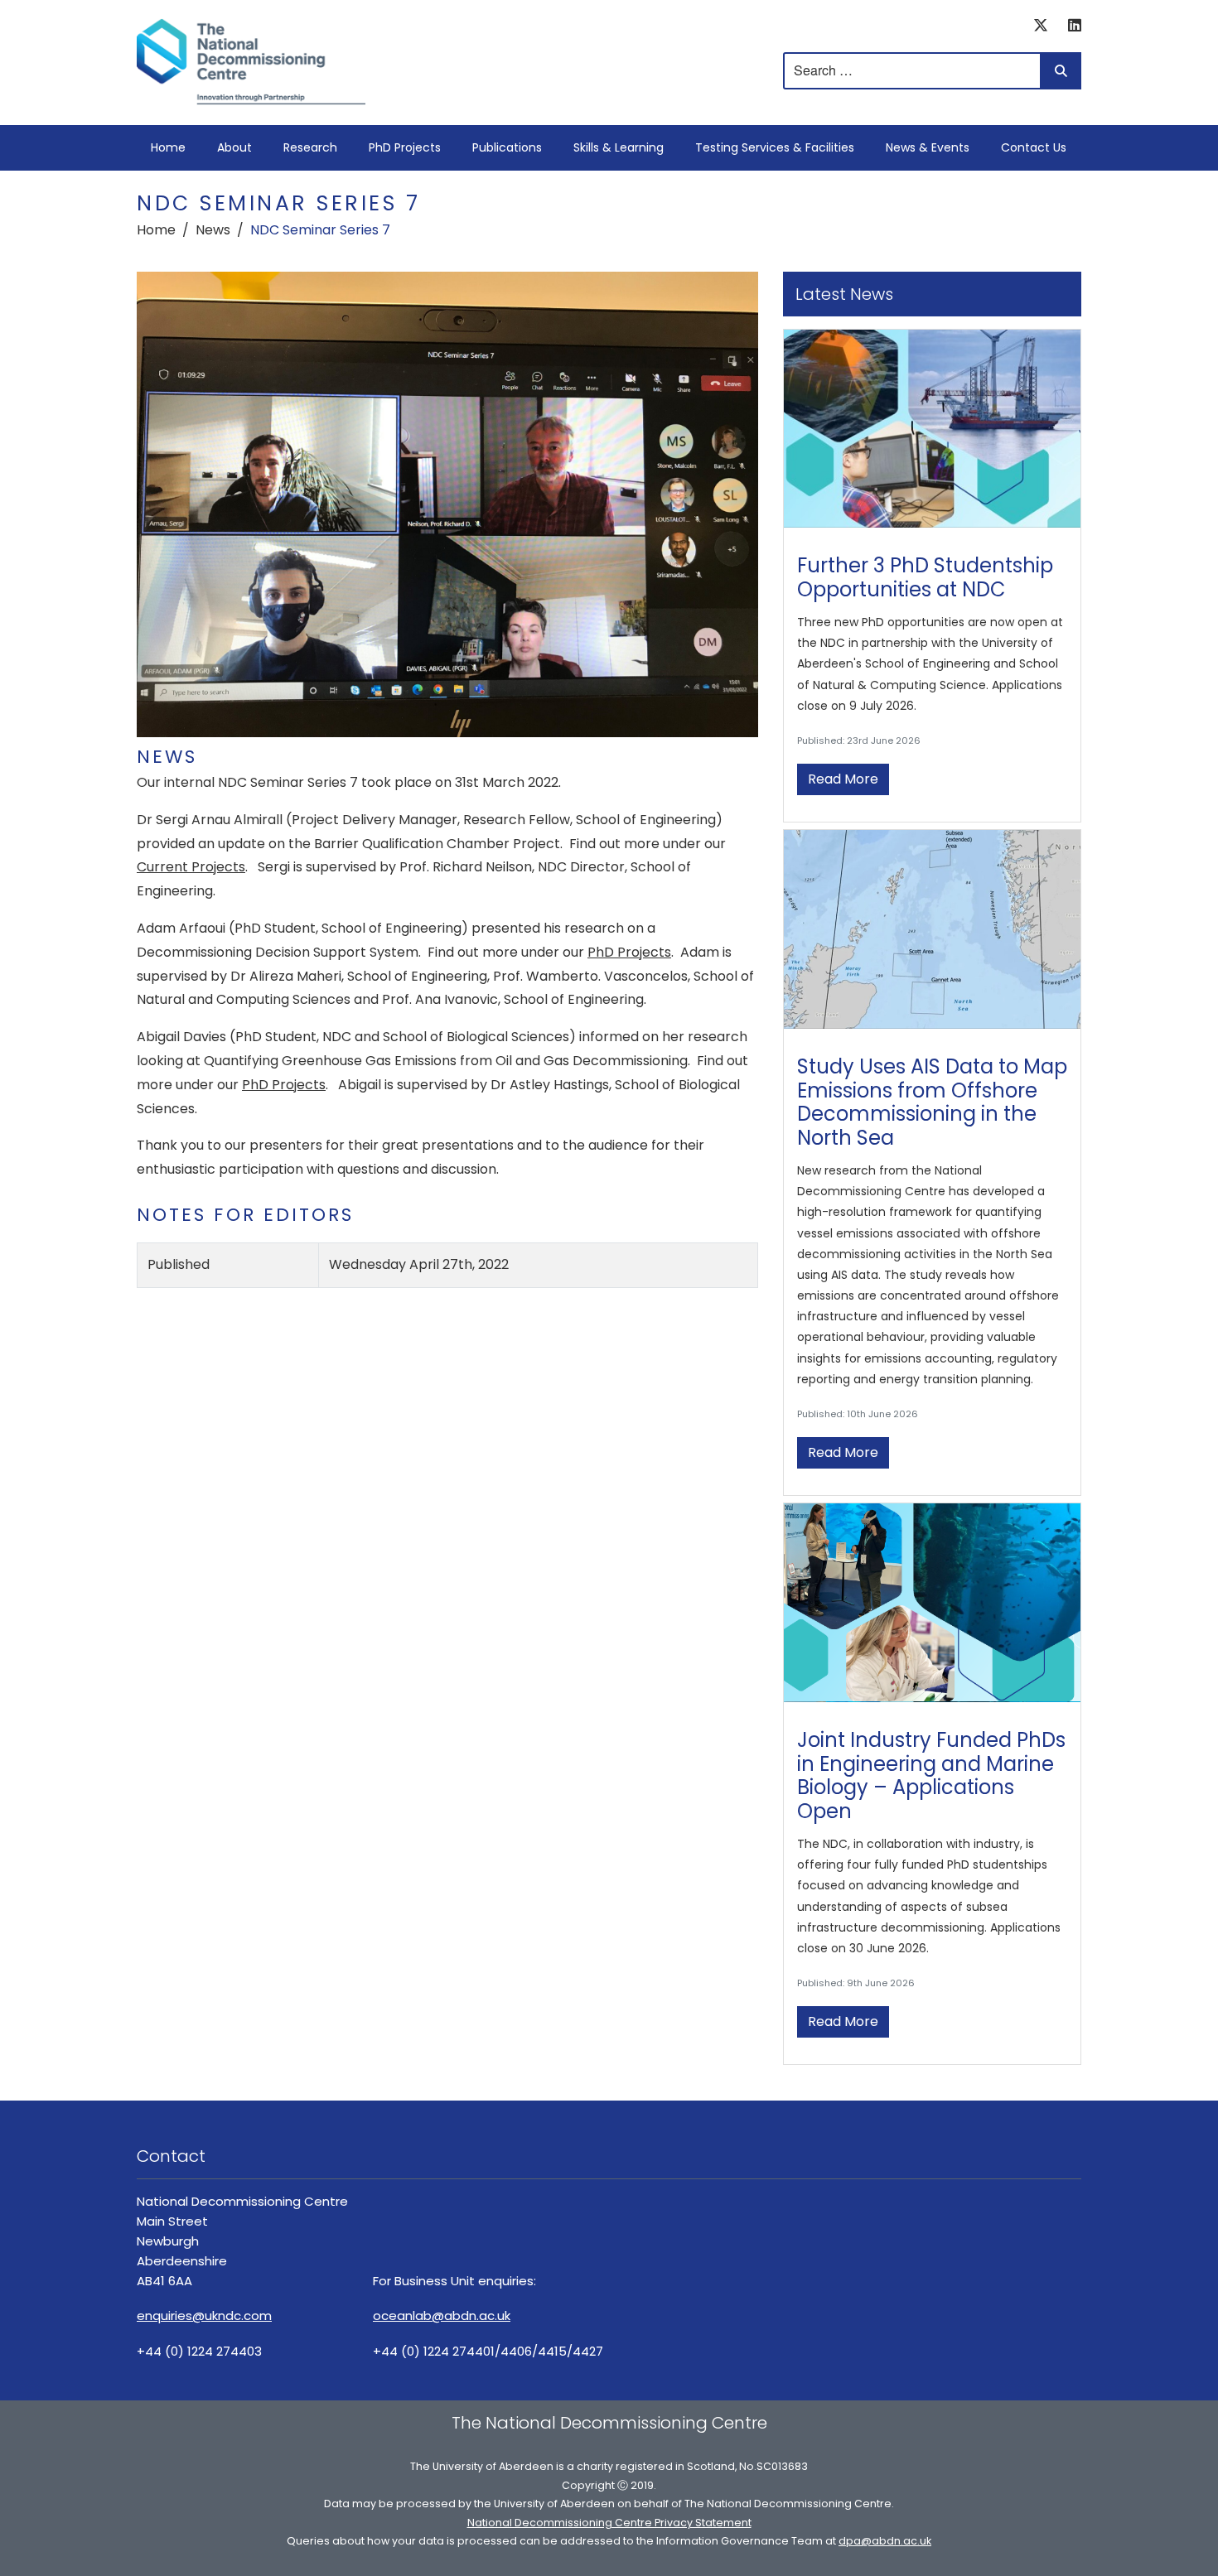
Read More (843, 779)
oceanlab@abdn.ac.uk (442, 2316)
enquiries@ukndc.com (204, 2316)
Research (310, 147)
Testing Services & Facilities (775, 147)
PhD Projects (405, 147)
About (234, 147)
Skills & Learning (619, 147)
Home (168, 147)
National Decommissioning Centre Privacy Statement (609, 2523)
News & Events (928, 147)
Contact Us (1034, 147)
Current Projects (191, 867)
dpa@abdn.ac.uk (885, 2541)
